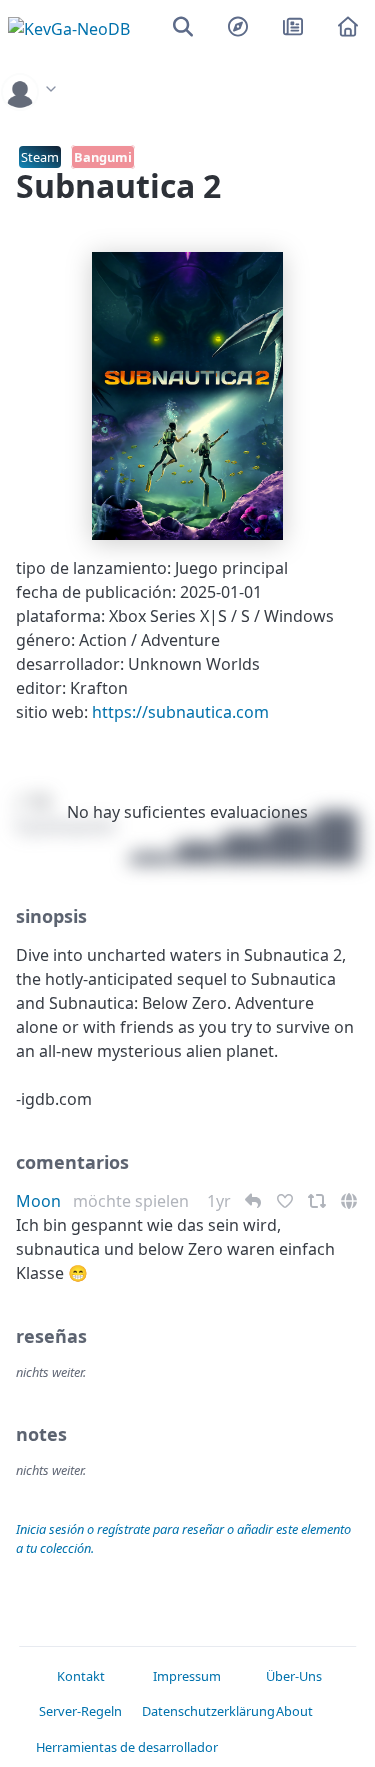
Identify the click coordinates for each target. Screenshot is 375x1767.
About (294, 1711)
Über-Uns (294, 1676)
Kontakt (81, 1676)
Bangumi (103, 157)
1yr (221, 1201)
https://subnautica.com (180, 712)
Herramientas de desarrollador (81, 1747)
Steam (40, 157)
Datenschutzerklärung (187, 1711)
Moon (38, 1201)
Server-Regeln (80, 1711)
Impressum (187, 1676)
